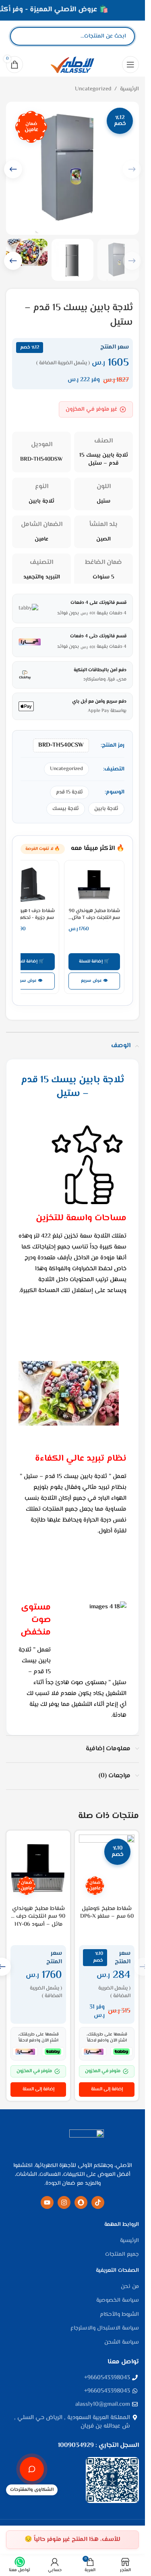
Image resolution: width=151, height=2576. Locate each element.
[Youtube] (47, 2202)
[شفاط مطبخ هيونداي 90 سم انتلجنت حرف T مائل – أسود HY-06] (38, 1868)
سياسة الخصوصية (118, 2301)
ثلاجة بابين (106, 809)
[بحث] (23, 36)
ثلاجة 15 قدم (69, 792)
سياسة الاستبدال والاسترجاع (105, 2329)
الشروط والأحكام (119, 2315)
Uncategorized (93, 89)
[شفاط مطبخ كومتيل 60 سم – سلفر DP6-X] (107, 1868)
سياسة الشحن (122, 2343)
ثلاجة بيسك (66, 809)
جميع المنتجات (122, 2255)
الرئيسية (129, 89)
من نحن (130, 2287)
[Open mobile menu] (130, 65)
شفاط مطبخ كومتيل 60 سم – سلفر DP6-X (107, 1913)
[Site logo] (72, 65)
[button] (13, 169)
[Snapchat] (81, 2202)
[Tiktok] (98, 2202)
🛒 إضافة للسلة (94, 961)
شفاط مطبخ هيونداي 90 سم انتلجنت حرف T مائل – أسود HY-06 (38, 1917)
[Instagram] (64, 2202)
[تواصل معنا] (32, 2469)
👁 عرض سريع (94, 981)
